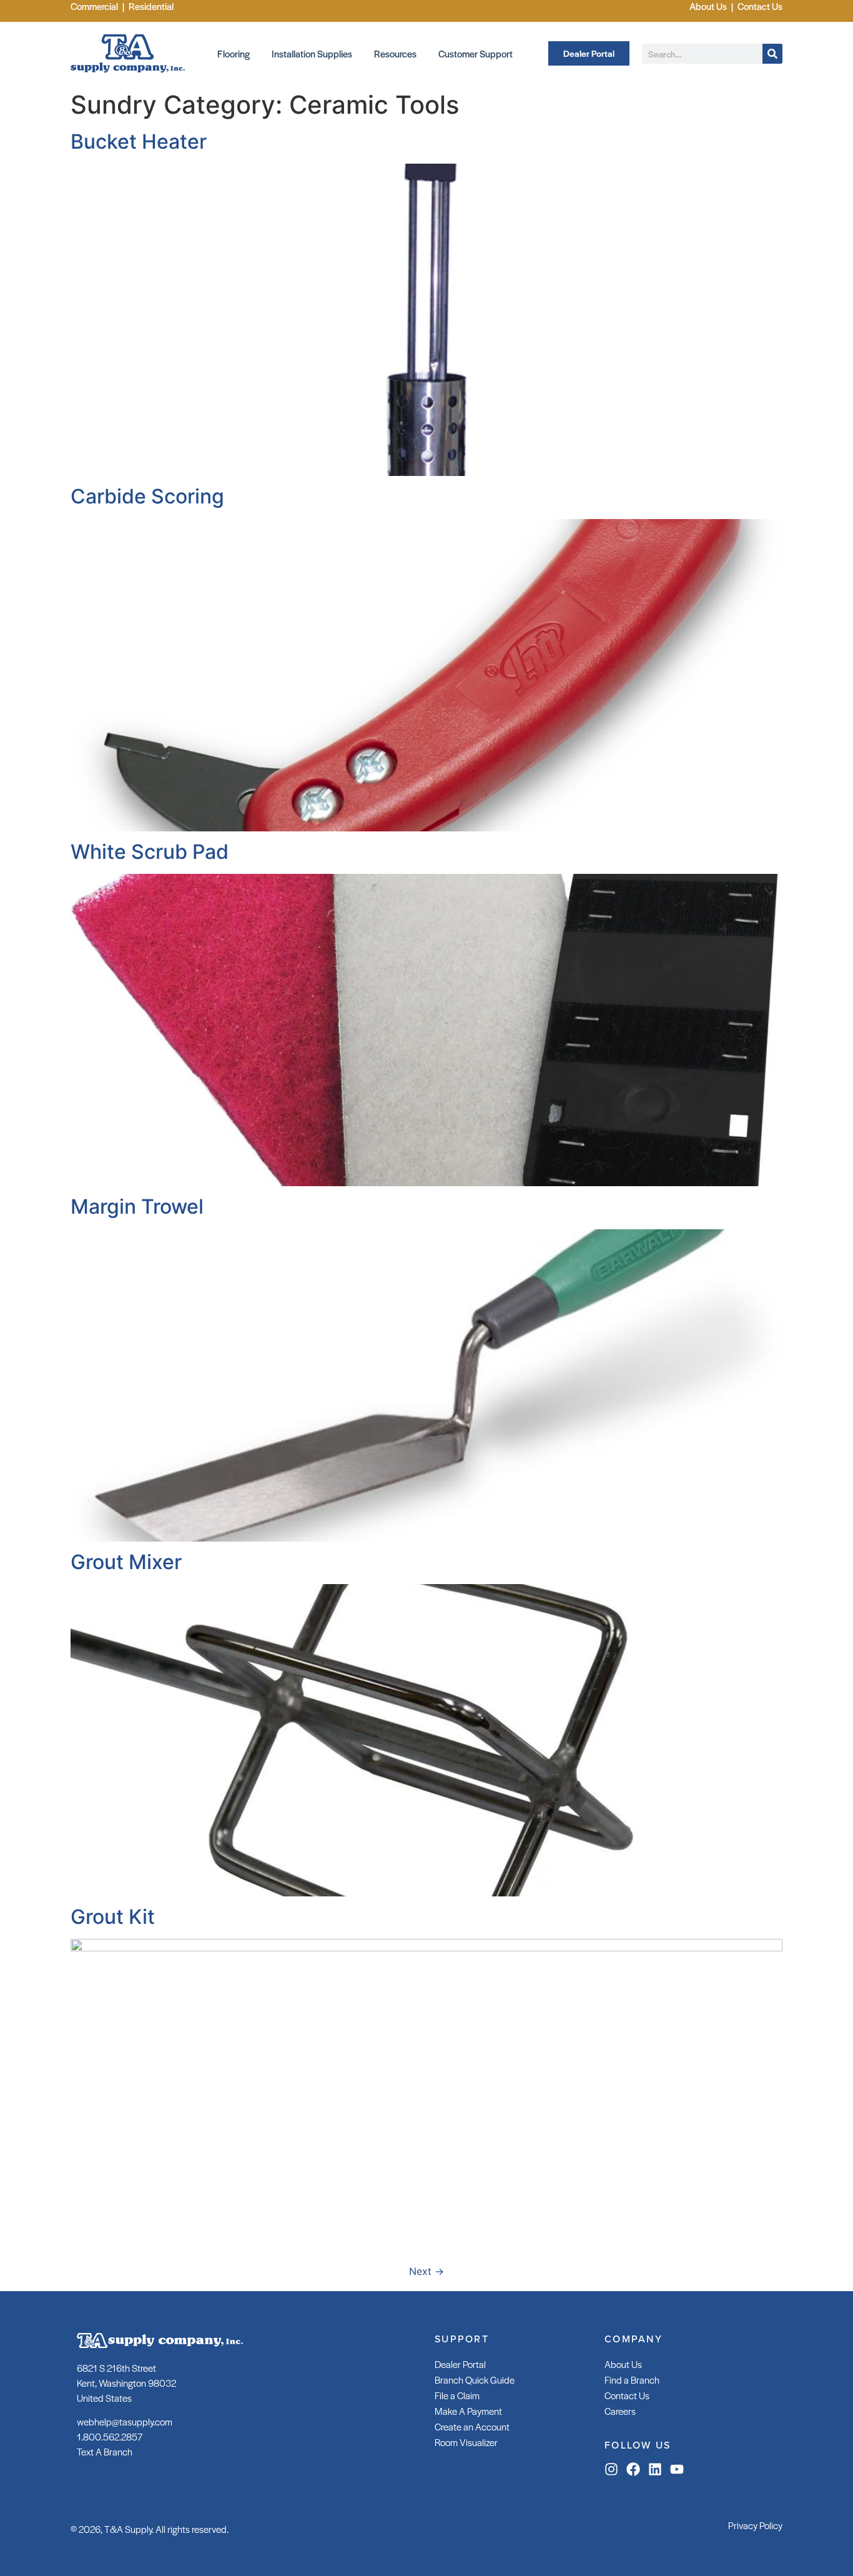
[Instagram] (611, 2469)
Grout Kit (113, 1917)
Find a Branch (632, 2380)
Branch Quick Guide (475, 2380)
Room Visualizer (466, 2442)
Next (426, 2271)
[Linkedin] (655, 2469)
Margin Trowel (137, 1206)
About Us (623, 2364)
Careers (620, 2411)
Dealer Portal (460, 2364)
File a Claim (457, 2395)
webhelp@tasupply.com (125, 2421)
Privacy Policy (755, 2525)
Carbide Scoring (147, 496)
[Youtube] (677, 2469)
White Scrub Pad (150, 852)
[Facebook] (633, 2469)
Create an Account (472, 2426)
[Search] (772, 54)
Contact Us (627, 2395)
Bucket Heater (139, 141)
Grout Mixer (126, 1562)
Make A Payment (468, 2411)
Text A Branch (105, 2451)
